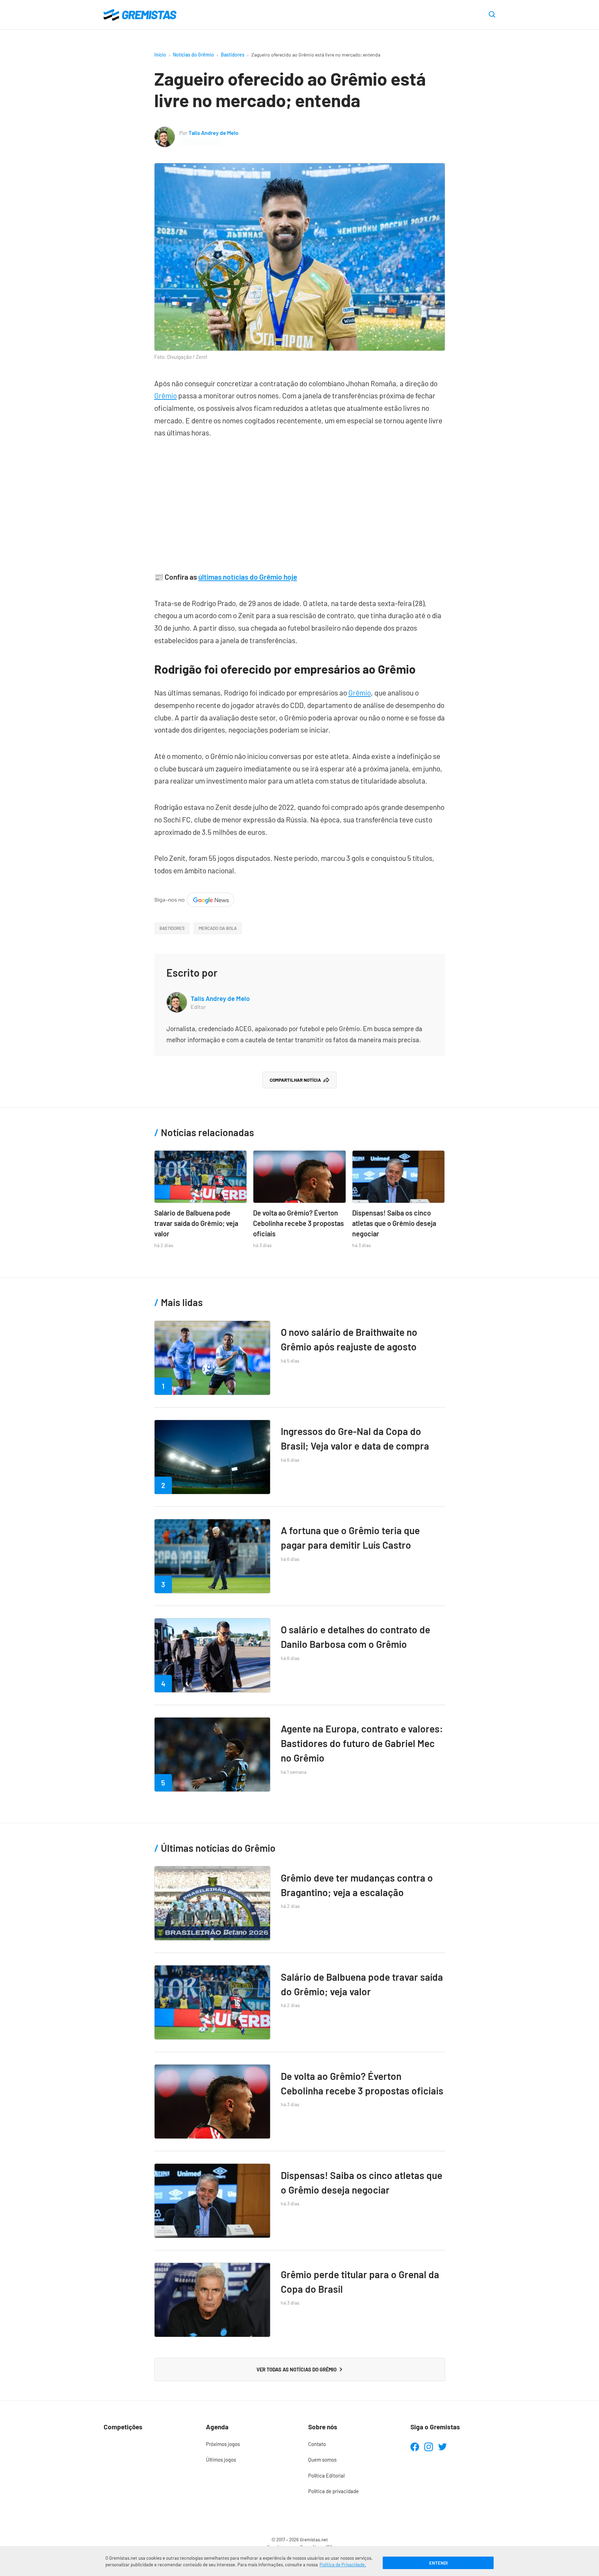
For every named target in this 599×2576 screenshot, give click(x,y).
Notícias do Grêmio (193, 55)
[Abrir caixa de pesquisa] (492, 15)
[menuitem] (248, 2444)
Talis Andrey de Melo (214, 133)
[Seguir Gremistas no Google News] (194, 898)
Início (160, 55)
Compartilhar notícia (295, 1080)
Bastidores (233, 55)
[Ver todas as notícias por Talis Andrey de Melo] (165, 132)
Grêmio (166, 395)
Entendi (438, 2563)
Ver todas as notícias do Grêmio (297, 2369)
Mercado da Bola (218, 928)
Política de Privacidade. (343, 2565)
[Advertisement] (300, 501)
